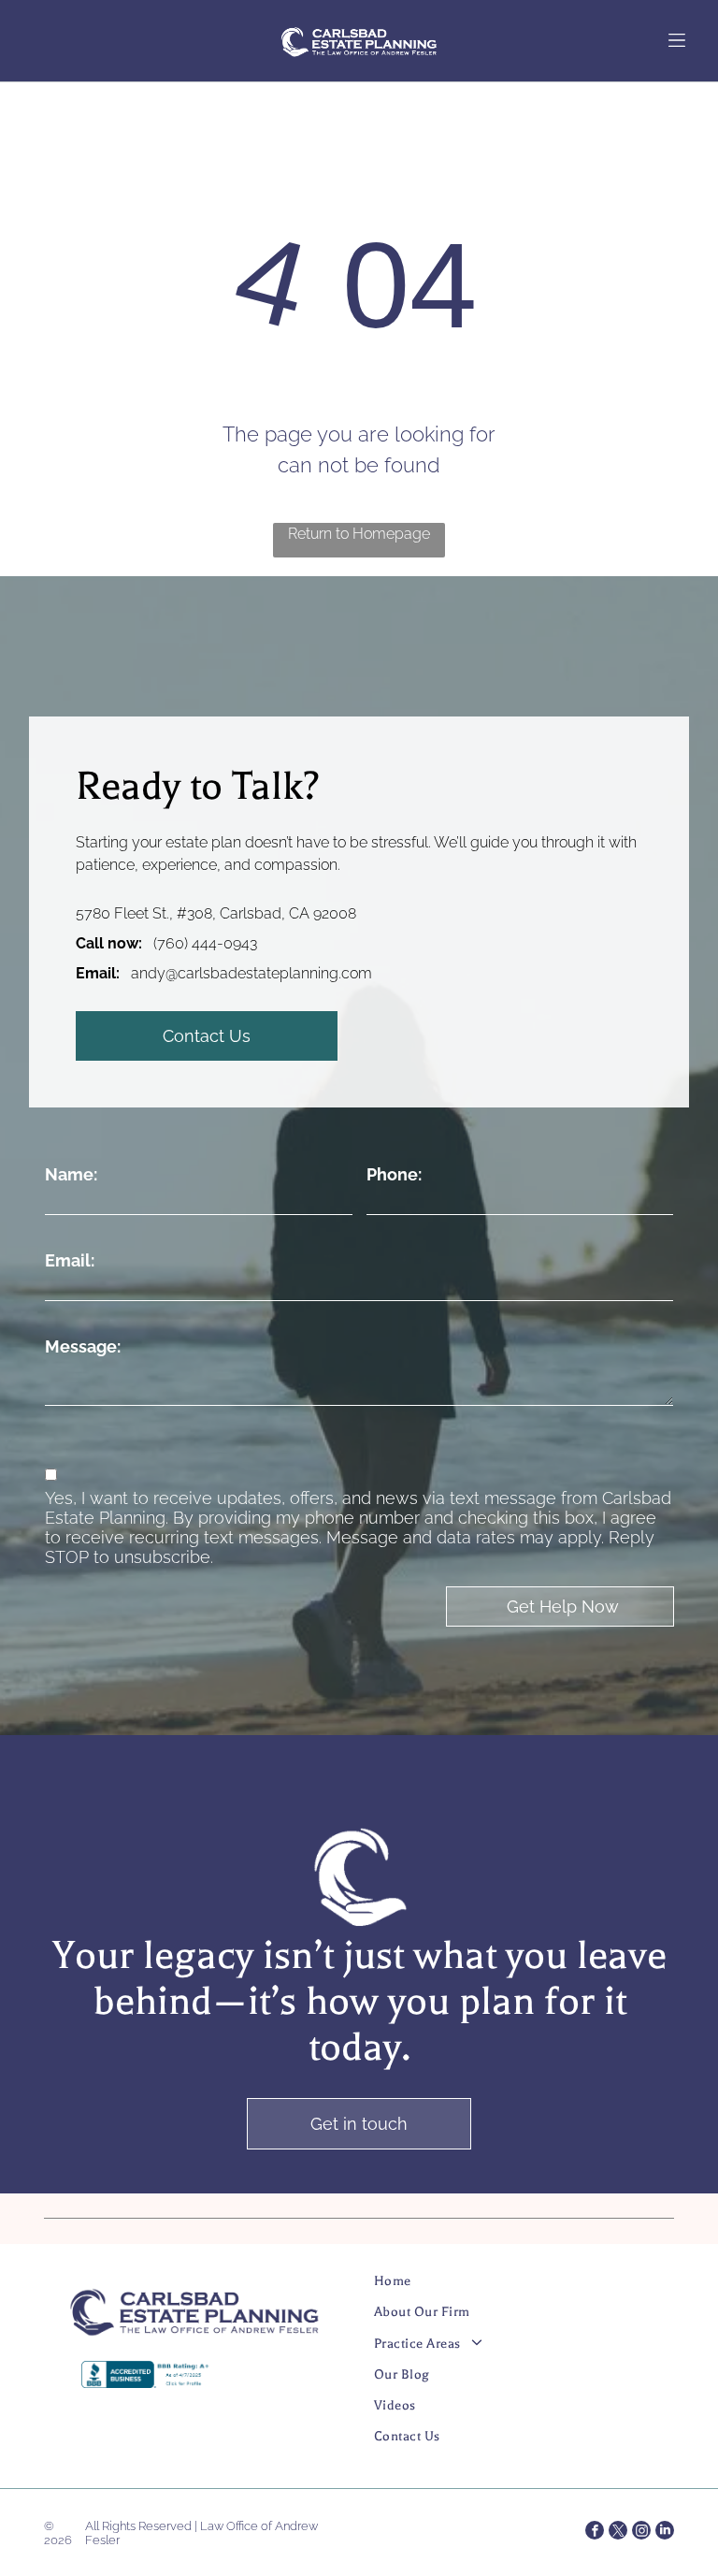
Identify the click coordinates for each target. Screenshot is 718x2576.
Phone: (394, 1174)
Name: (71, 1174)
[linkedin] (665, 2533)
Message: (83, 1346)
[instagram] (641, 2533)
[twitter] (618, 2533)
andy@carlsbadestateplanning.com (251, 973)
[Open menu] (677, 40)
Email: (70, 1260)
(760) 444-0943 (205, 943)
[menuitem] (508, 2288)
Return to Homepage (359, 534)
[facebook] (595, 2533)
